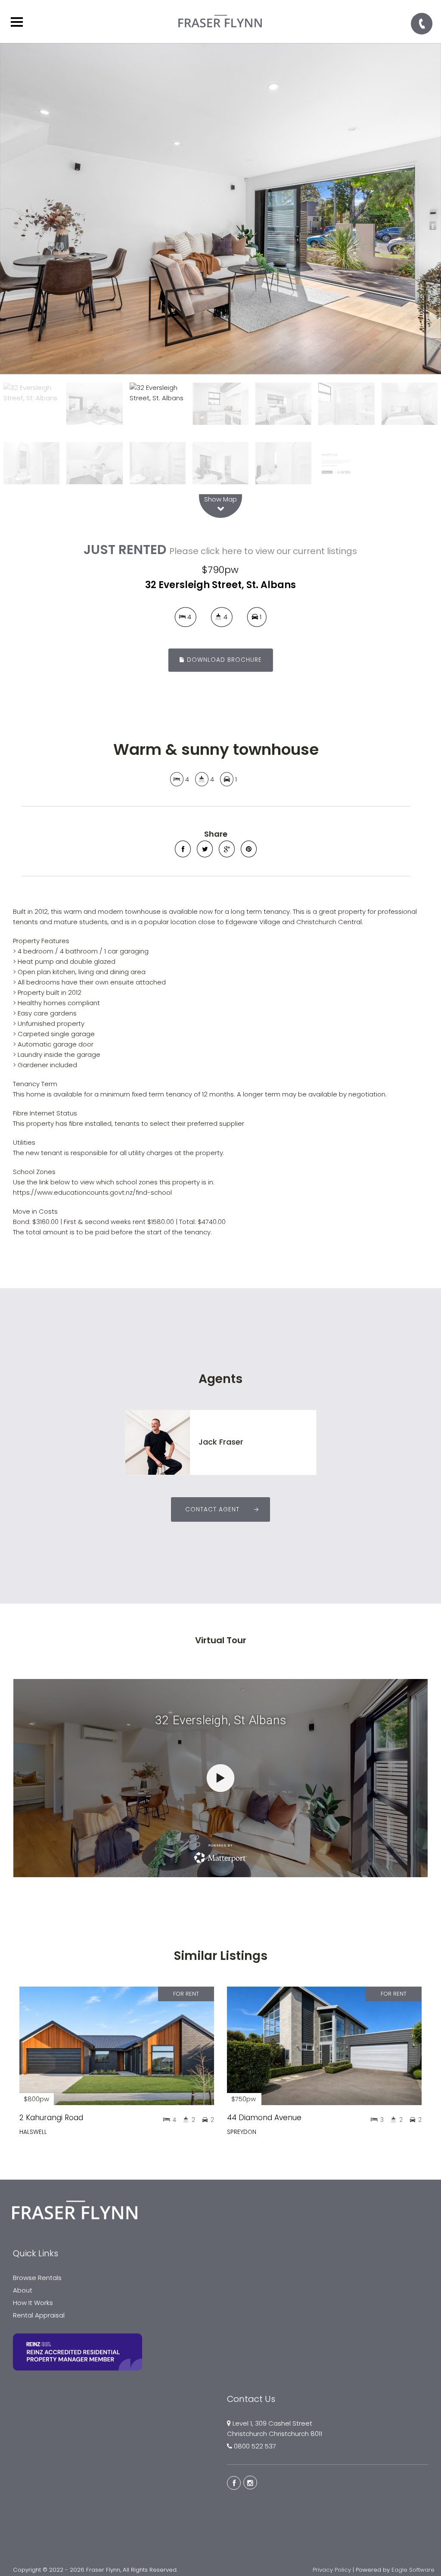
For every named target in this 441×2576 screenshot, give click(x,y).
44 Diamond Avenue (264, 2118)
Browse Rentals (37, 2278)
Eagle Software (413, 2570)
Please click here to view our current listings (263, 551)
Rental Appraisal (39, 2315)
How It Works (33, 2303)
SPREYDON (242, 2132)
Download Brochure (223, 660)
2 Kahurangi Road (51, 2118)
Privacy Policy (332, 2570)
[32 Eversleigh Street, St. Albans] (220, 209)
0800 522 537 (255, 2446)
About (23, 2290)
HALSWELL (33, 2132)
